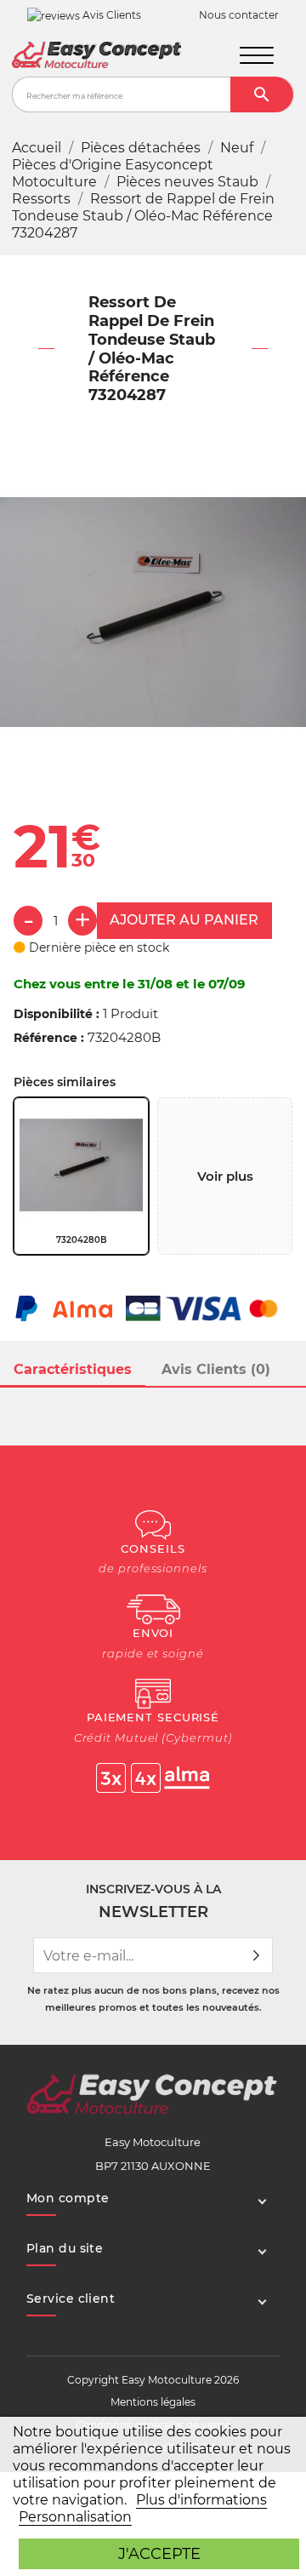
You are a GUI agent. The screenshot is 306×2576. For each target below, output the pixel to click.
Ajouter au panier (184, 920)
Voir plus (225, 1176)
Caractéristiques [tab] (73, 1369)
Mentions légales (153, 2402)
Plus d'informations (201, 2500)
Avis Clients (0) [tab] (216, 1369)
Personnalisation (75, 2517)
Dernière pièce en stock (97, 947)
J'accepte (159, 2553)
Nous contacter (239, 15)
